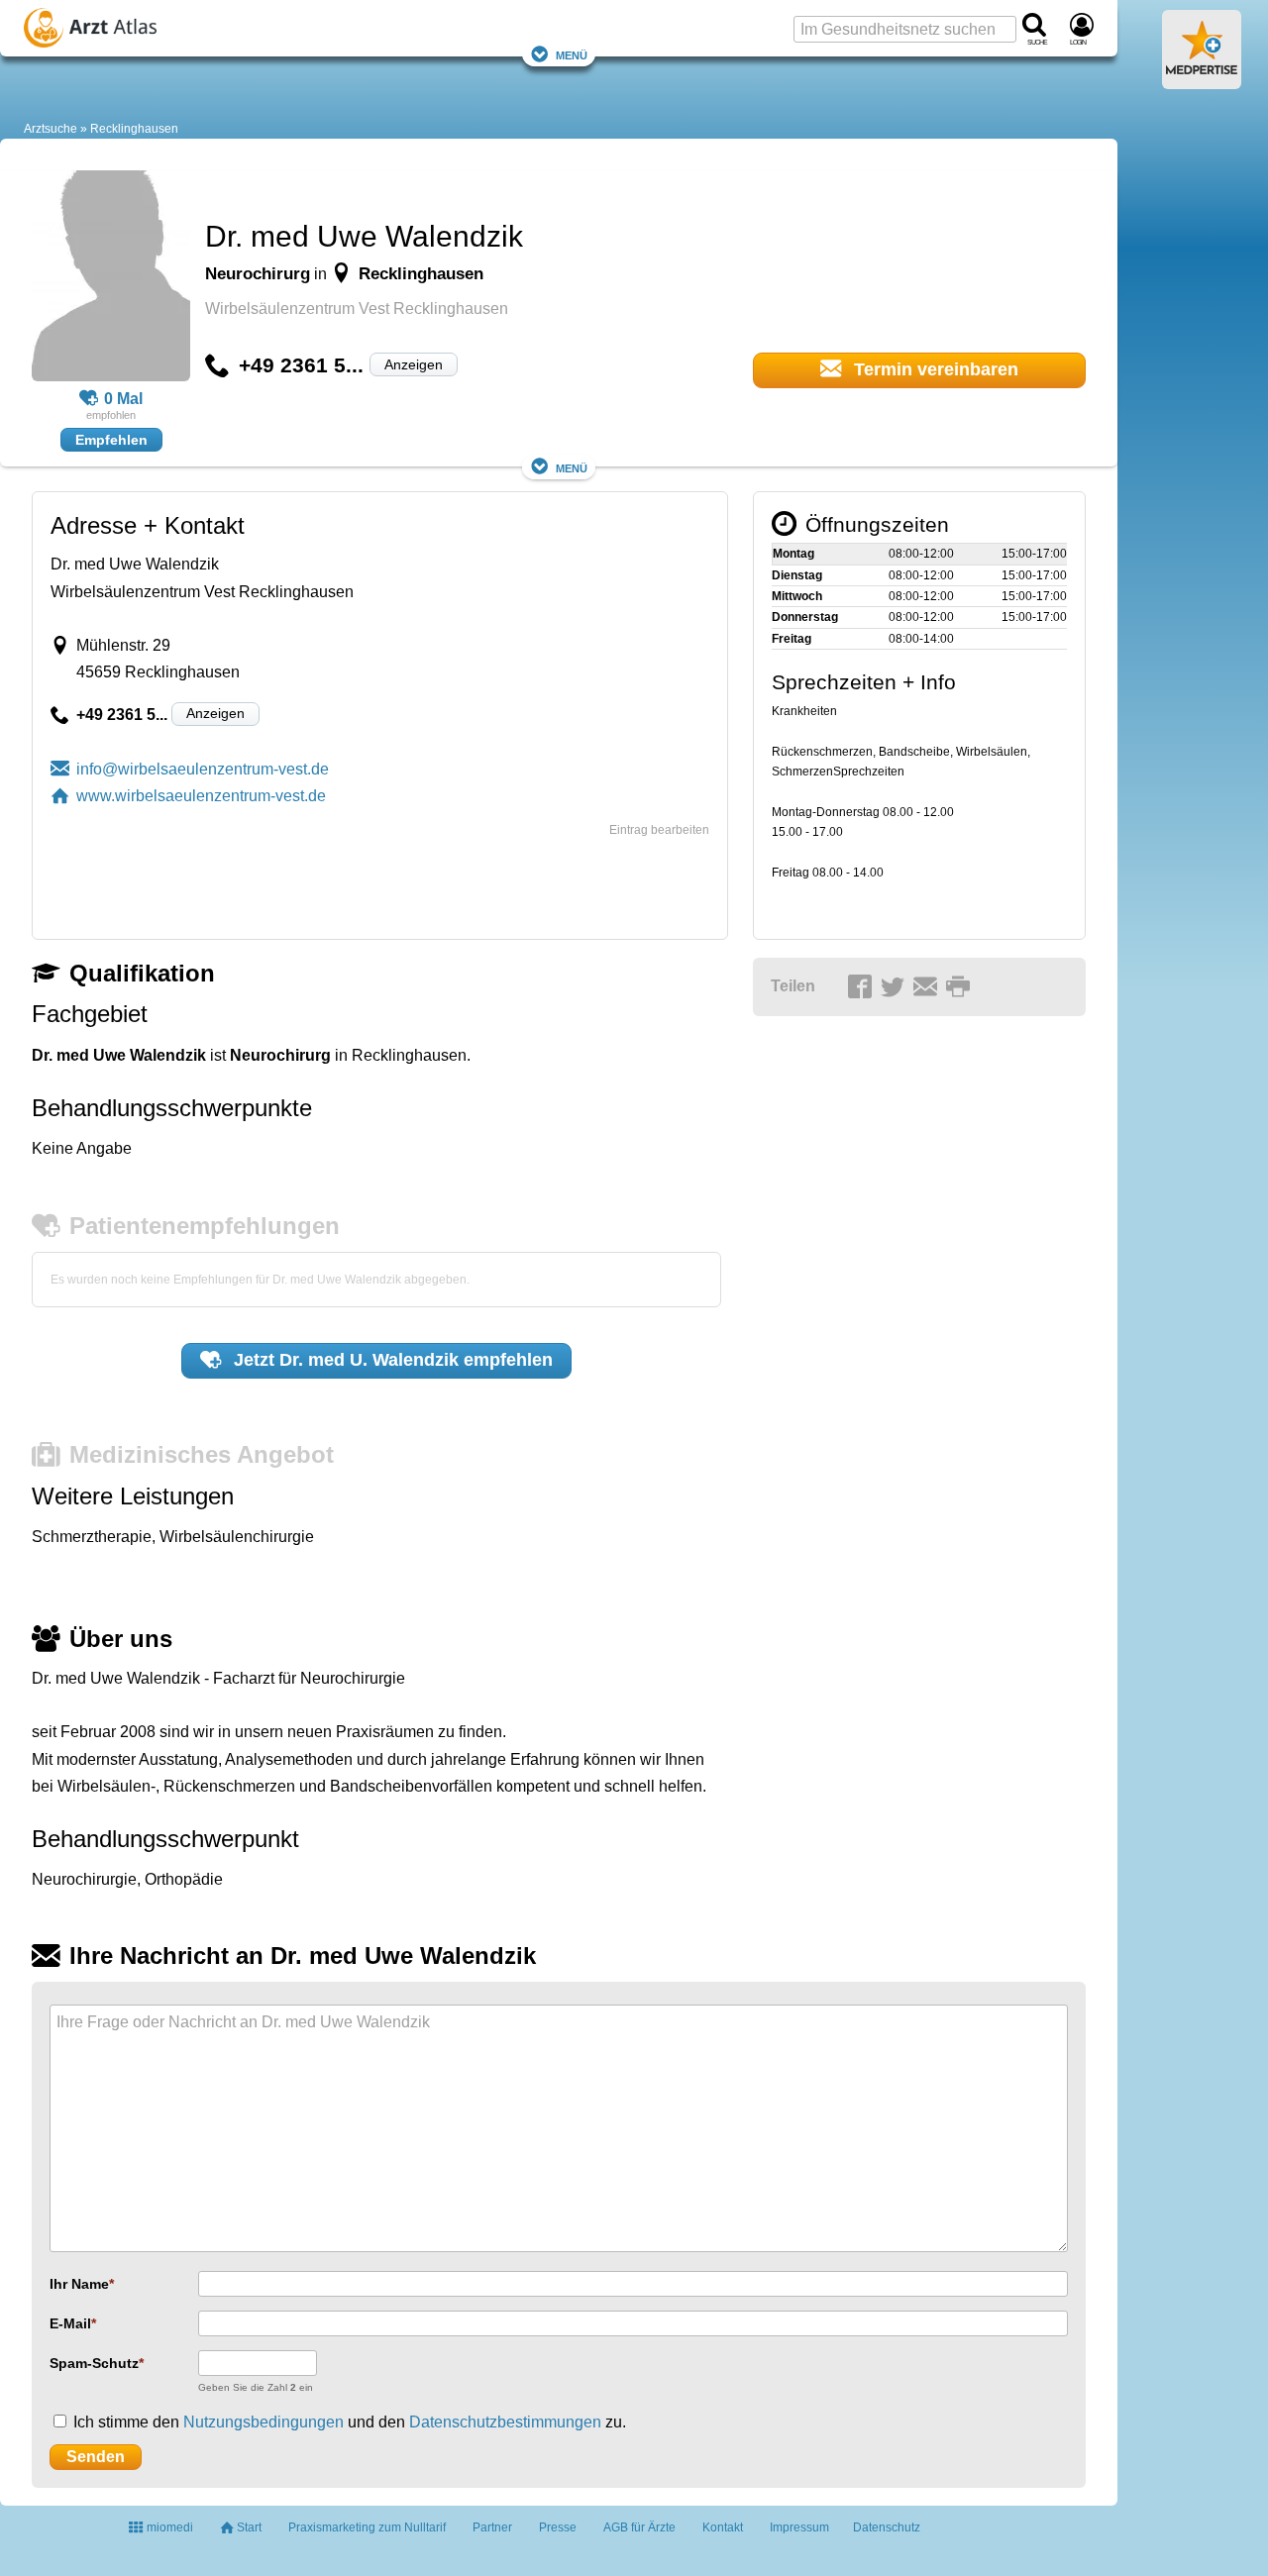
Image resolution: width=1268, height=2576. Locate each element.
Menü (572, 54)
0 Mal (123, 399)
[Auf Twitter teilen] (896, 987)
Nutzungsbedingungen (264, 2422)
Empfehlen (111, 440)
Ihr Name (79, 2284)
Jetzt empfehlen (391, 1360)
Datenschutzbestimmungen (505, 2422)
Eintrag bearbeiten (659, 830)
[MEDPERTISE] (1202, 81)
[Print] (961, 987)
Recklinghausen (134, 129)
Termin (934, 369)
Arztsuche (51, 129)
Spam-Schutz (94, 2363)
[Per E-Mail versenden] (928, 987)
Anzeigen (414, 364)
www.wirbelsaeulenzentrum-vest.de (201, 796)
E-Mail (70, 2323)
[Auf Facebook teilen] (863, 987)
